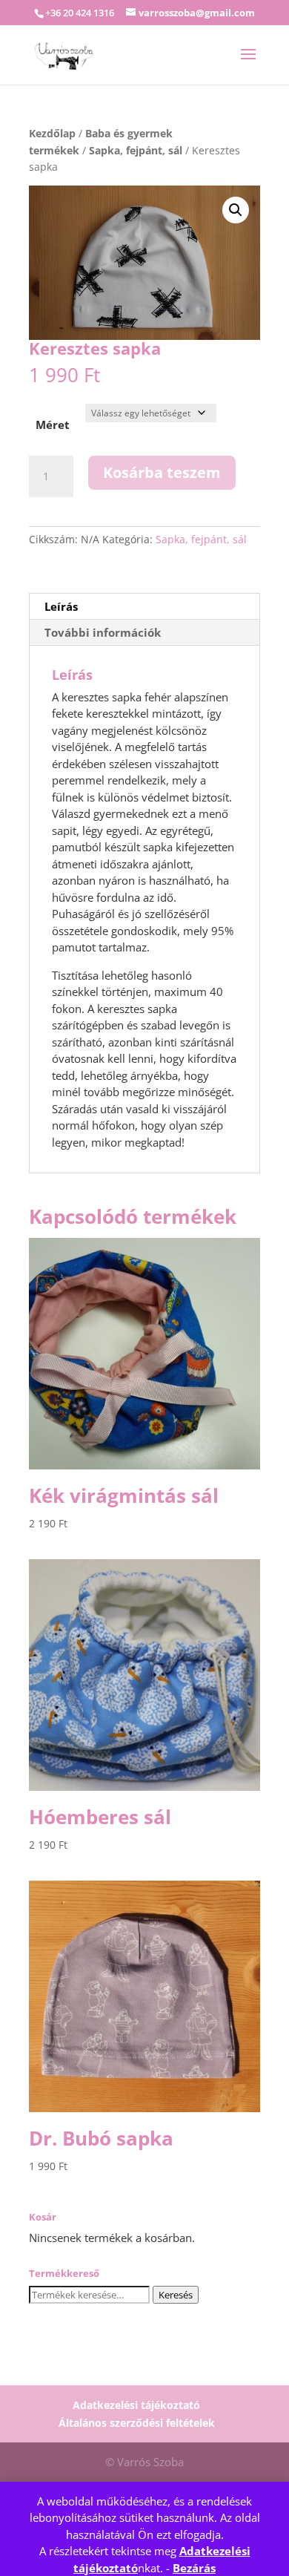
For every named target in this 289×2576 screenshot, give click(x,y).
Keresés (176, 2295)
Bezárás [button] (194, 2568)
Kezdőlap (52, 133)
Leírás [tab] (61, 606)
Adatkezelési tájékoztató (136, 2405)
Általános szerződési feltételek (137, 2423)
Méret (53, 425)
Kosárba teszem (162, 472)
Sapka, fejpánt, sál (136, 150)
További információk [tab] (103, 632)
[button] (236, 210)
